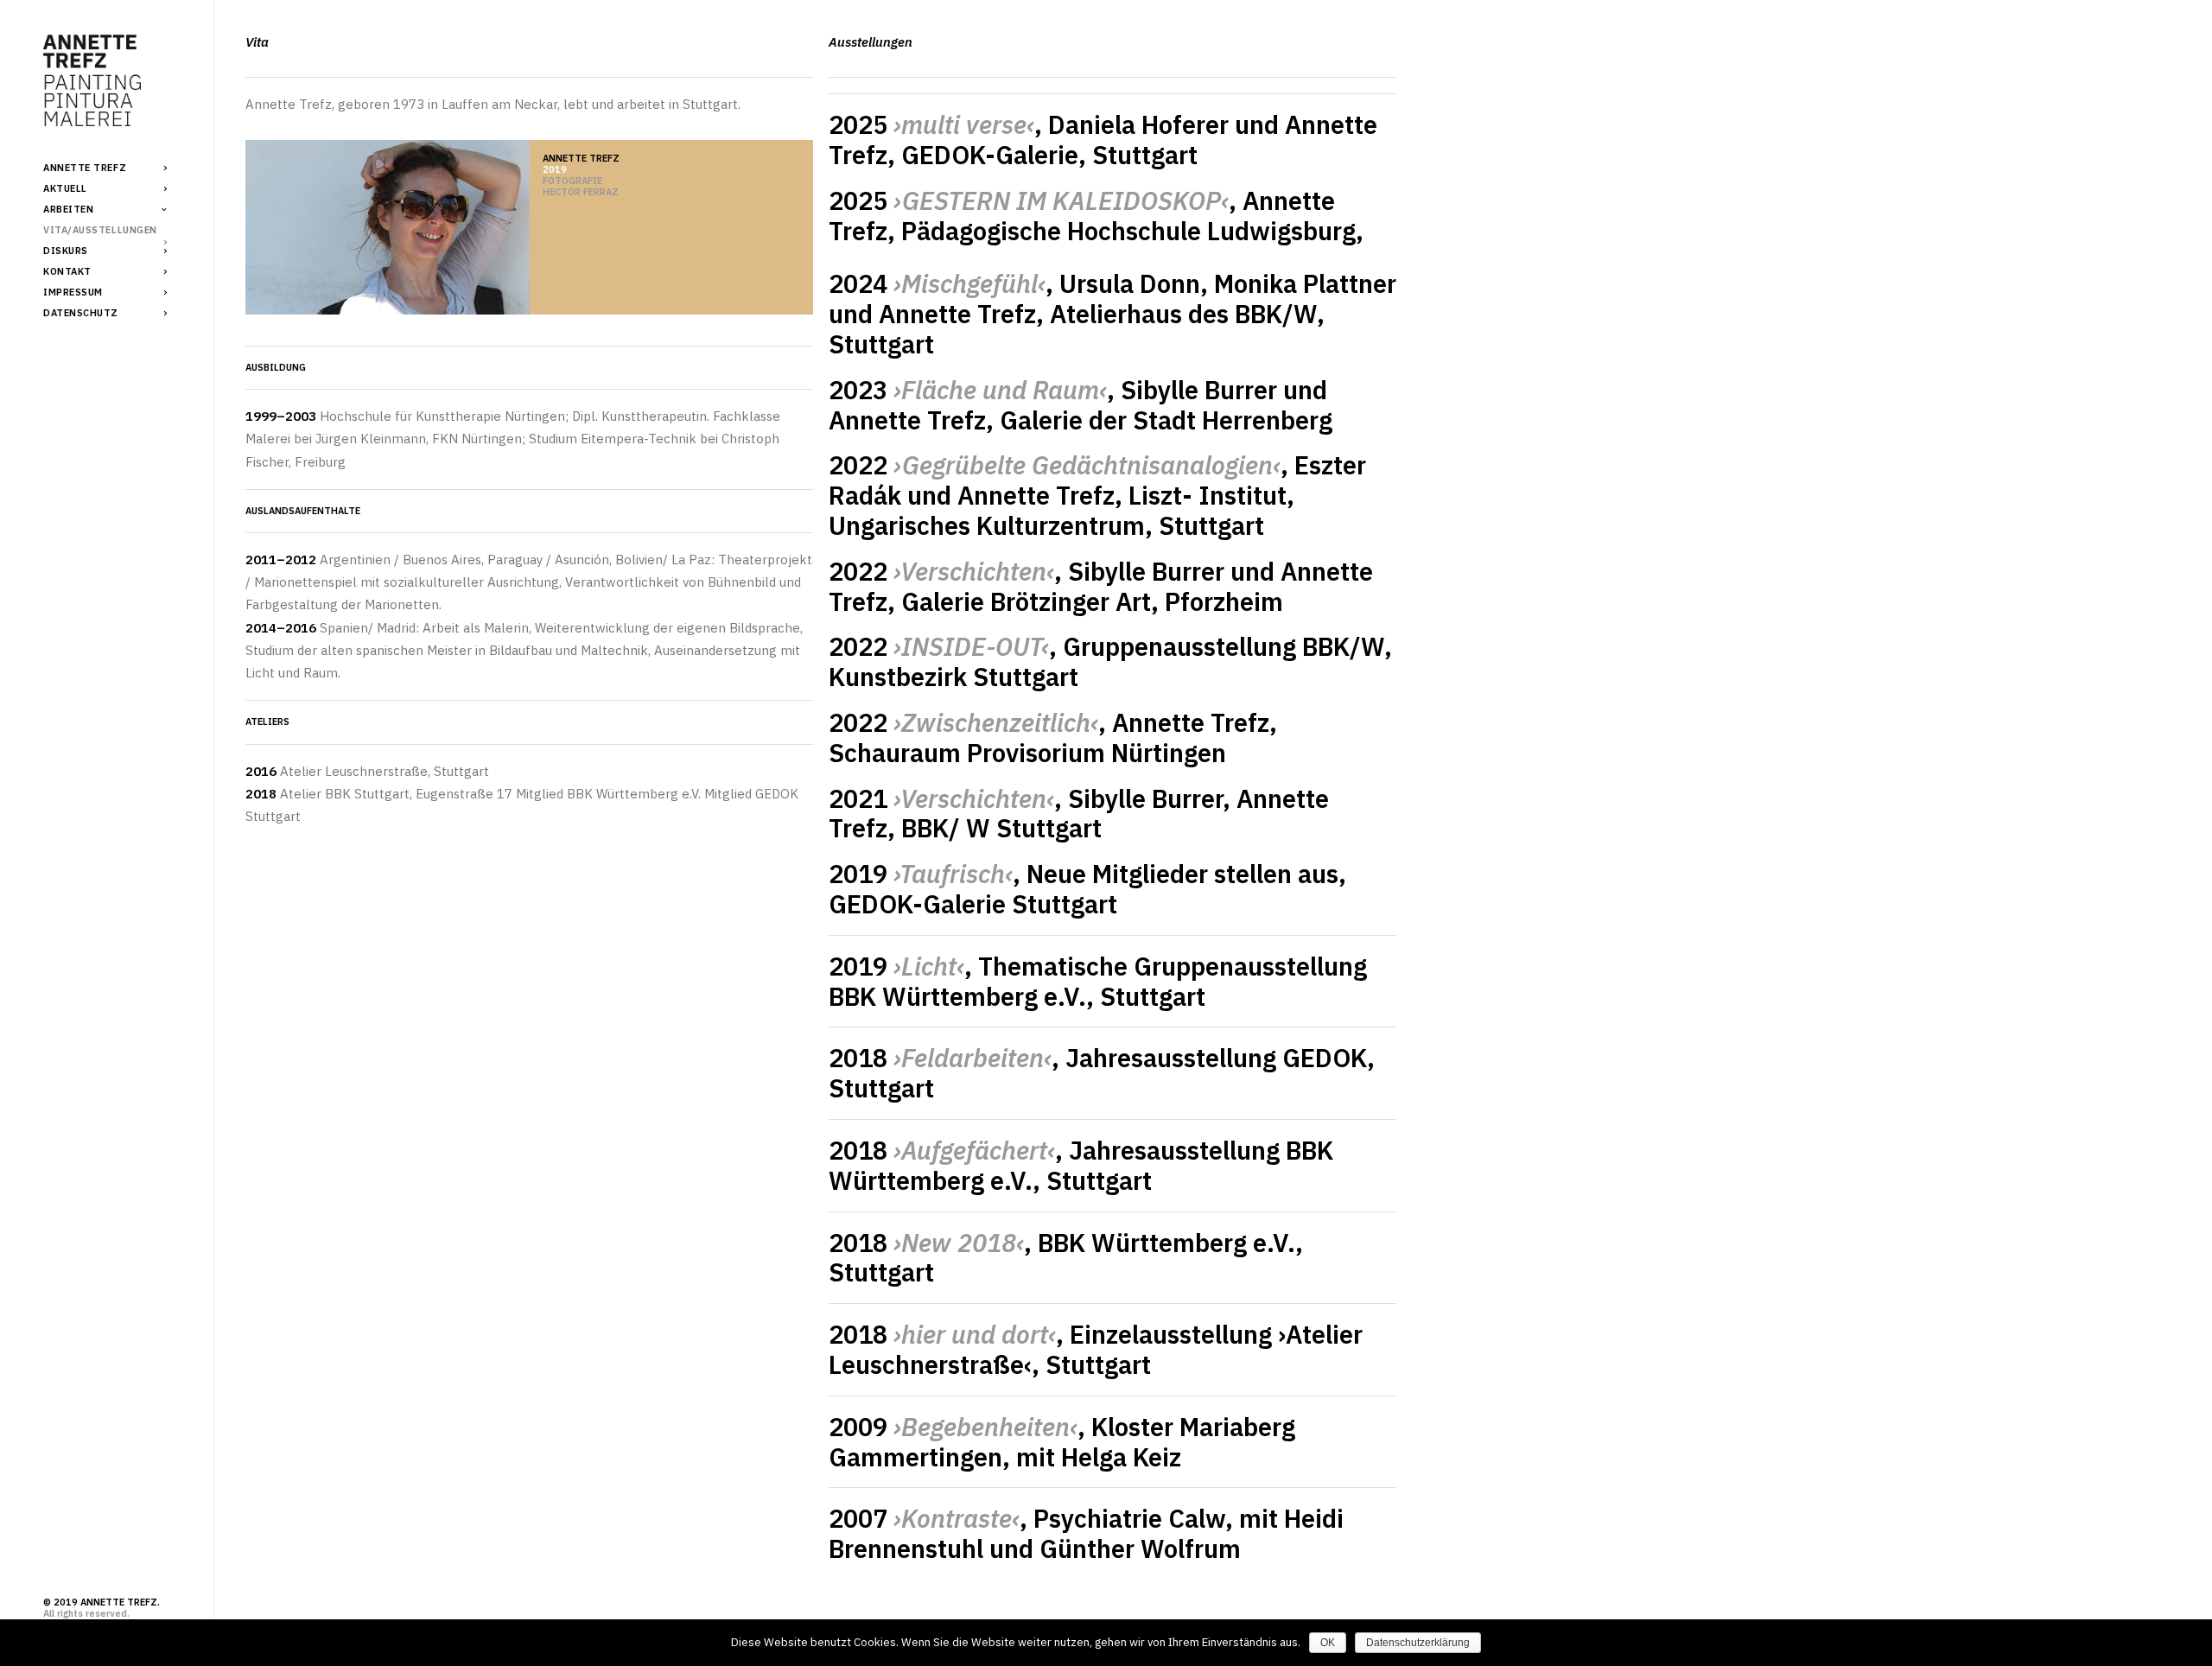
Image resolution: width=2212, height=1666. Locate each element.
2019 (896, 966)
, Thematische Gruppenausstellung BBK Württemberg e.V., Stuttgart (1098, 981)
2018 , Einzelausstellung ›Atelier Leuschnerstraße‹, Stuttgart (1096, 1349)
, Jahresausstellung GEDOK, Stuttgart (1102, 1073)
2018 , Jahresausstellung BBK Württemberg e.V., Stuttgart (1081, 1165)
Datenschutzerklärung (1418, 1643)
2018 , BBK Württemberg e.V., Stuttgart (1066, 1258)
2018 (940, 1058)
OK (1328, 1643)
